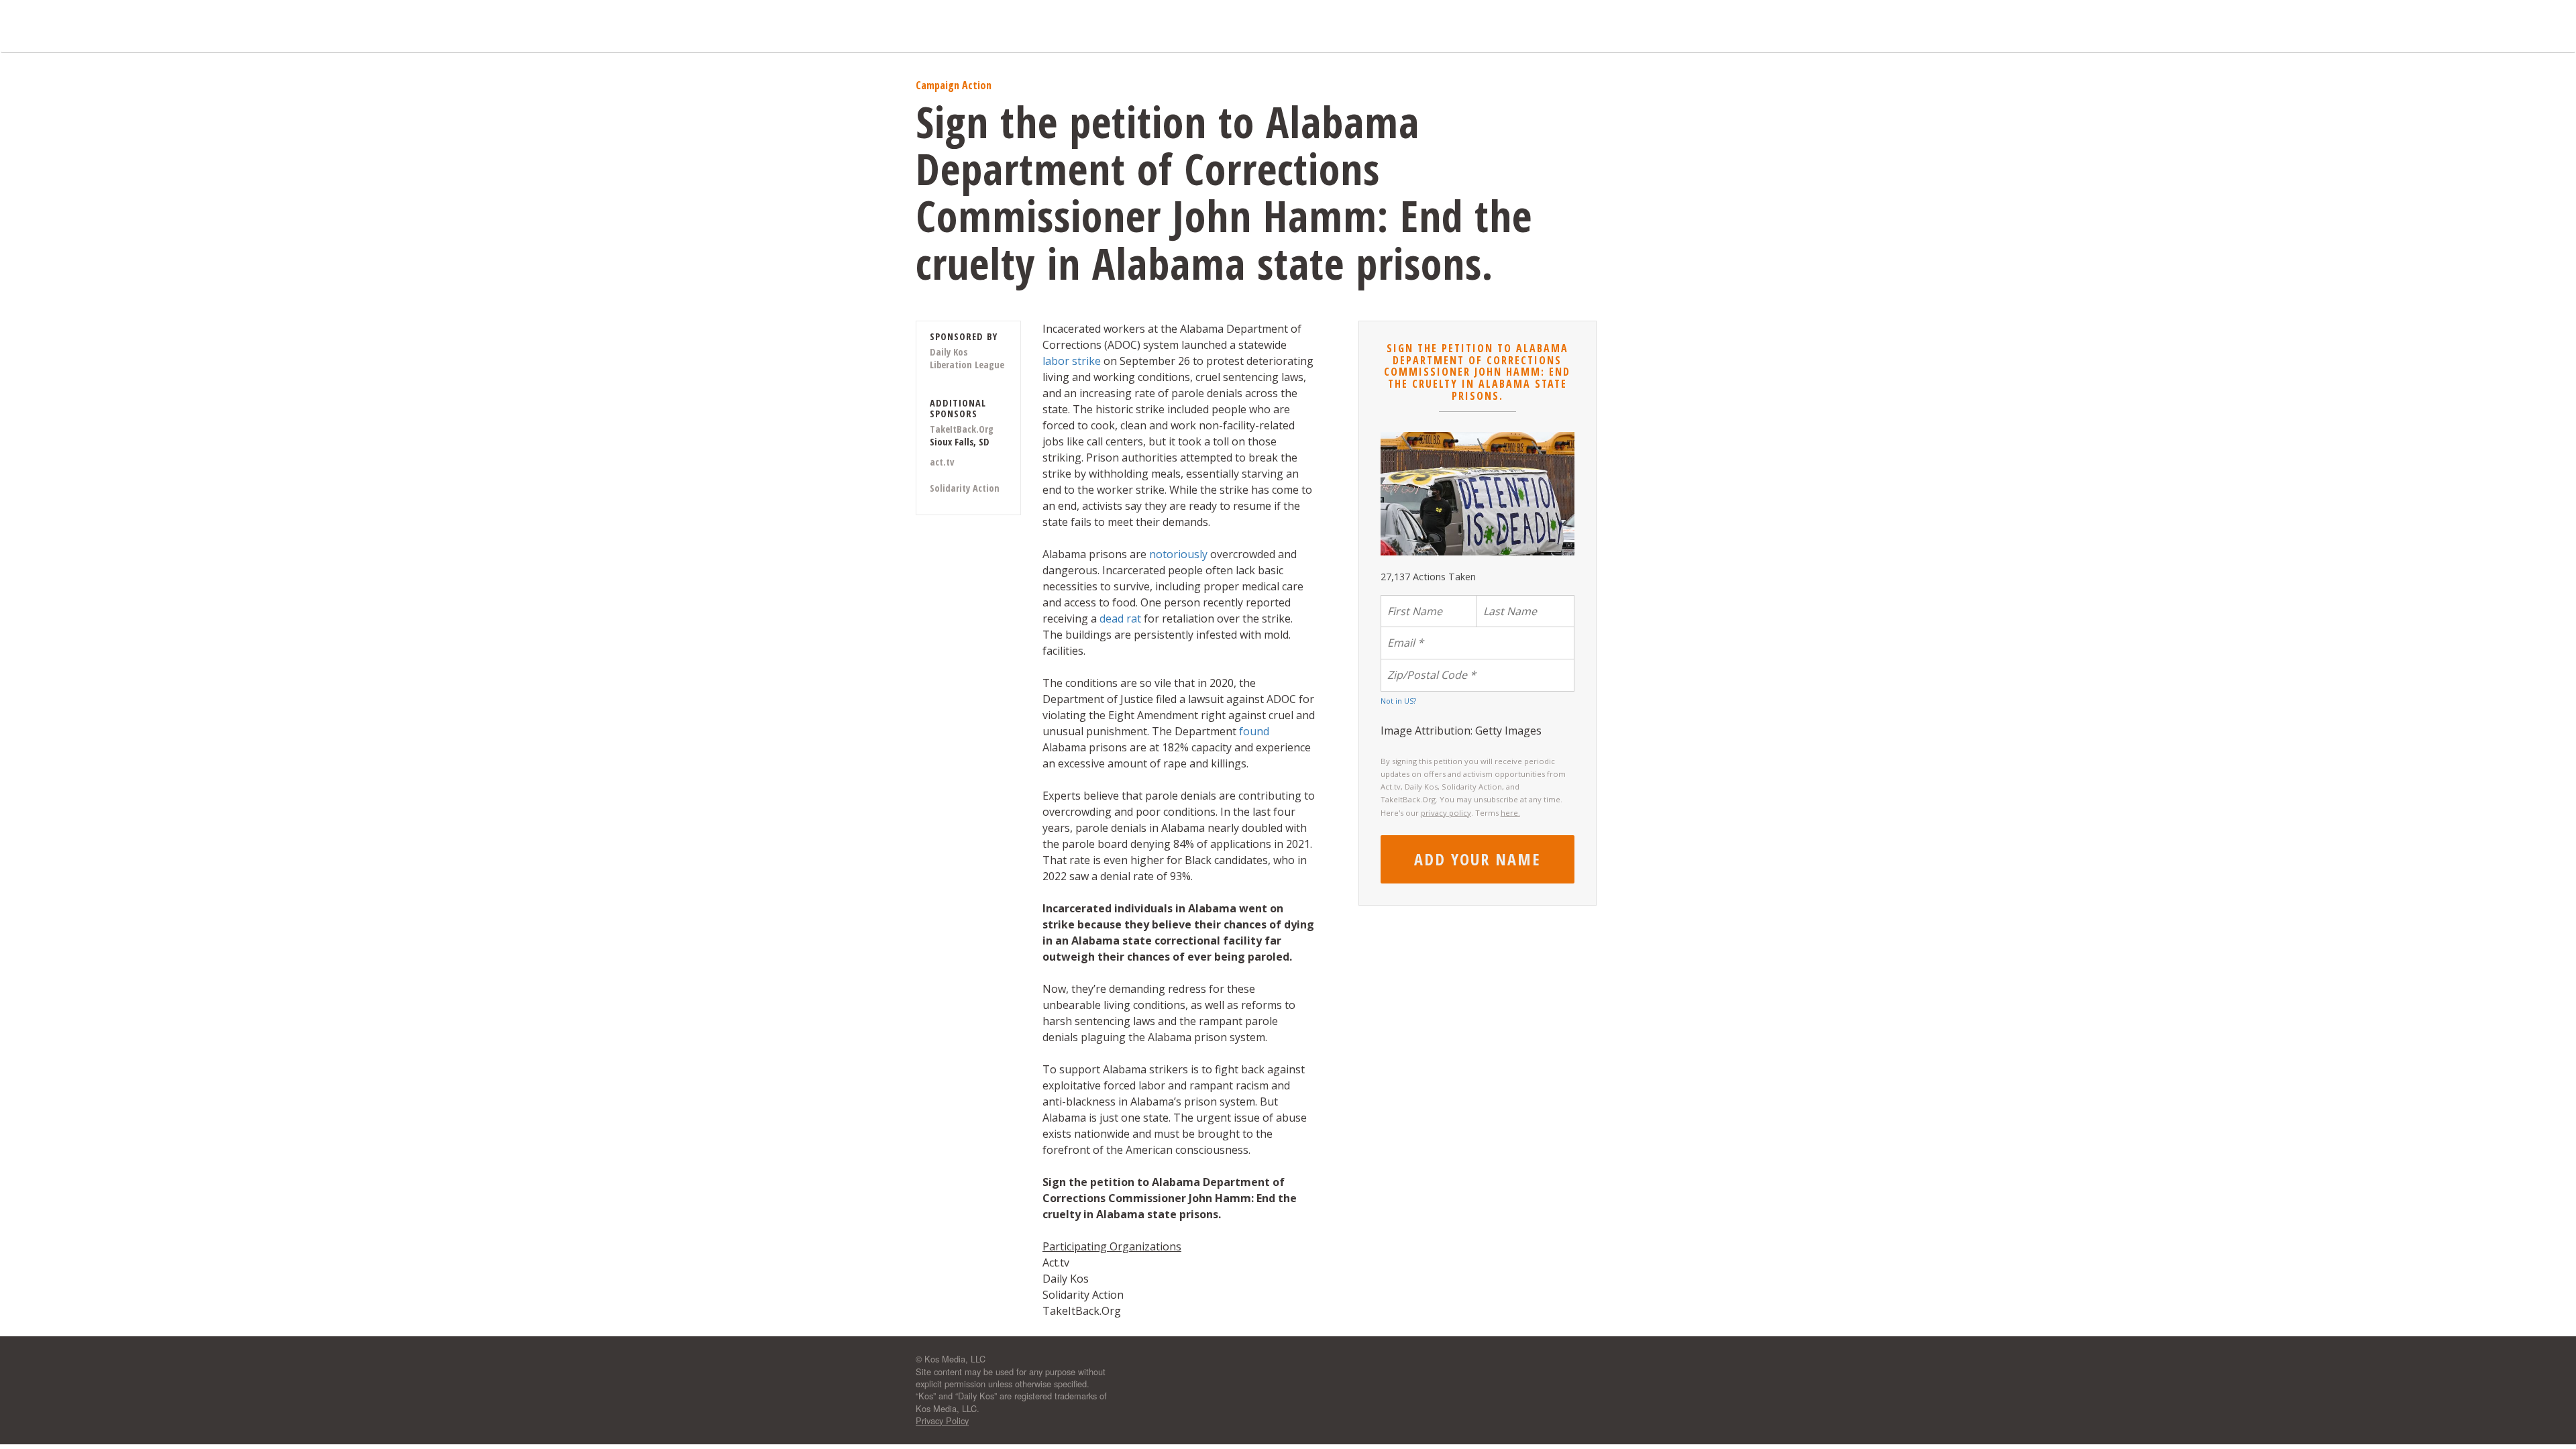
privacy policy (1446, 813)
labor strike (1072, 361)
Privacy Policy (942, 1420)
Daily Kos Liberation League (967, 358)
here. (1510, 813)
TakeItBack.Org (962, 429)
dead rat (1122, 619)
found (1254, 731)
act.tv (942, 462)
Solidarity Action (965, 488)
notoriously (1178, 554)
